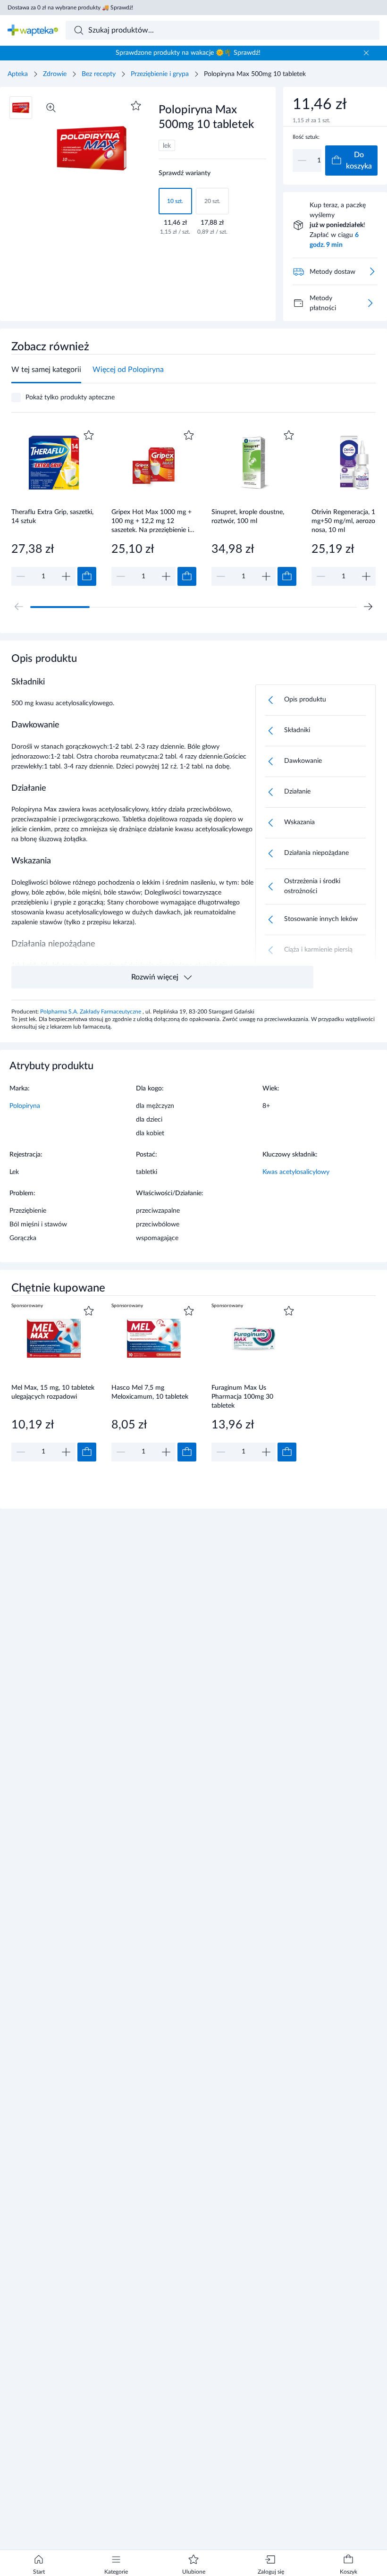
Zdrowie (55, 74)
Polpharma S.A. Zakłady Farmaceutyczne (91, 1012)
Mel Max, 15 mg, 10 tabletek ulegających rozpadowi (53, 1392)
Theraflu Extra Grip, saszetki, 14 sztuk (52, 517)
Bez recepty (99, 74)
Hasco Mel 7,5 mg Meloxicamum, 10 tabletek (150, 1392)
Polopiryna (25, 1106)
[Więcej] (370, 303)
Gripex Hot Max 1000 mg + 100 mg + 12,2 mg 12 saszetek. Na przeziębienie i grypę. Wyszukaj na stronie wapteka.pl (151, 521)
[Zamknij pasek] (366, 53)
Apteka (18, 74)
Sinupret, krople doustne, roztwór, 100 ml (248, 517)
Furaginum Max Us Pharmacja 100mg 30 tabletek (242, 1397)
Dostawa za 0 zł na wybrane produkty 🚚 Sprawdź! (70, 8)
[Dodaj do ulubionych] (136, 106)
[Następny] (368, 607)
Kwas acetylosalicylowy (296, 1172)
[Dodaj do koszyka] (87, 576)
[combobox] (223, 30)
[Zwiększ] (66, 576)
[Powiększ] (51, 108)
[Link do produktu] (54, 507)
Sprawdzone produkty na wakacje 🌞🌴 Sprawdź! (188, 53)
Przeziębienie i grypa (160, 74)
